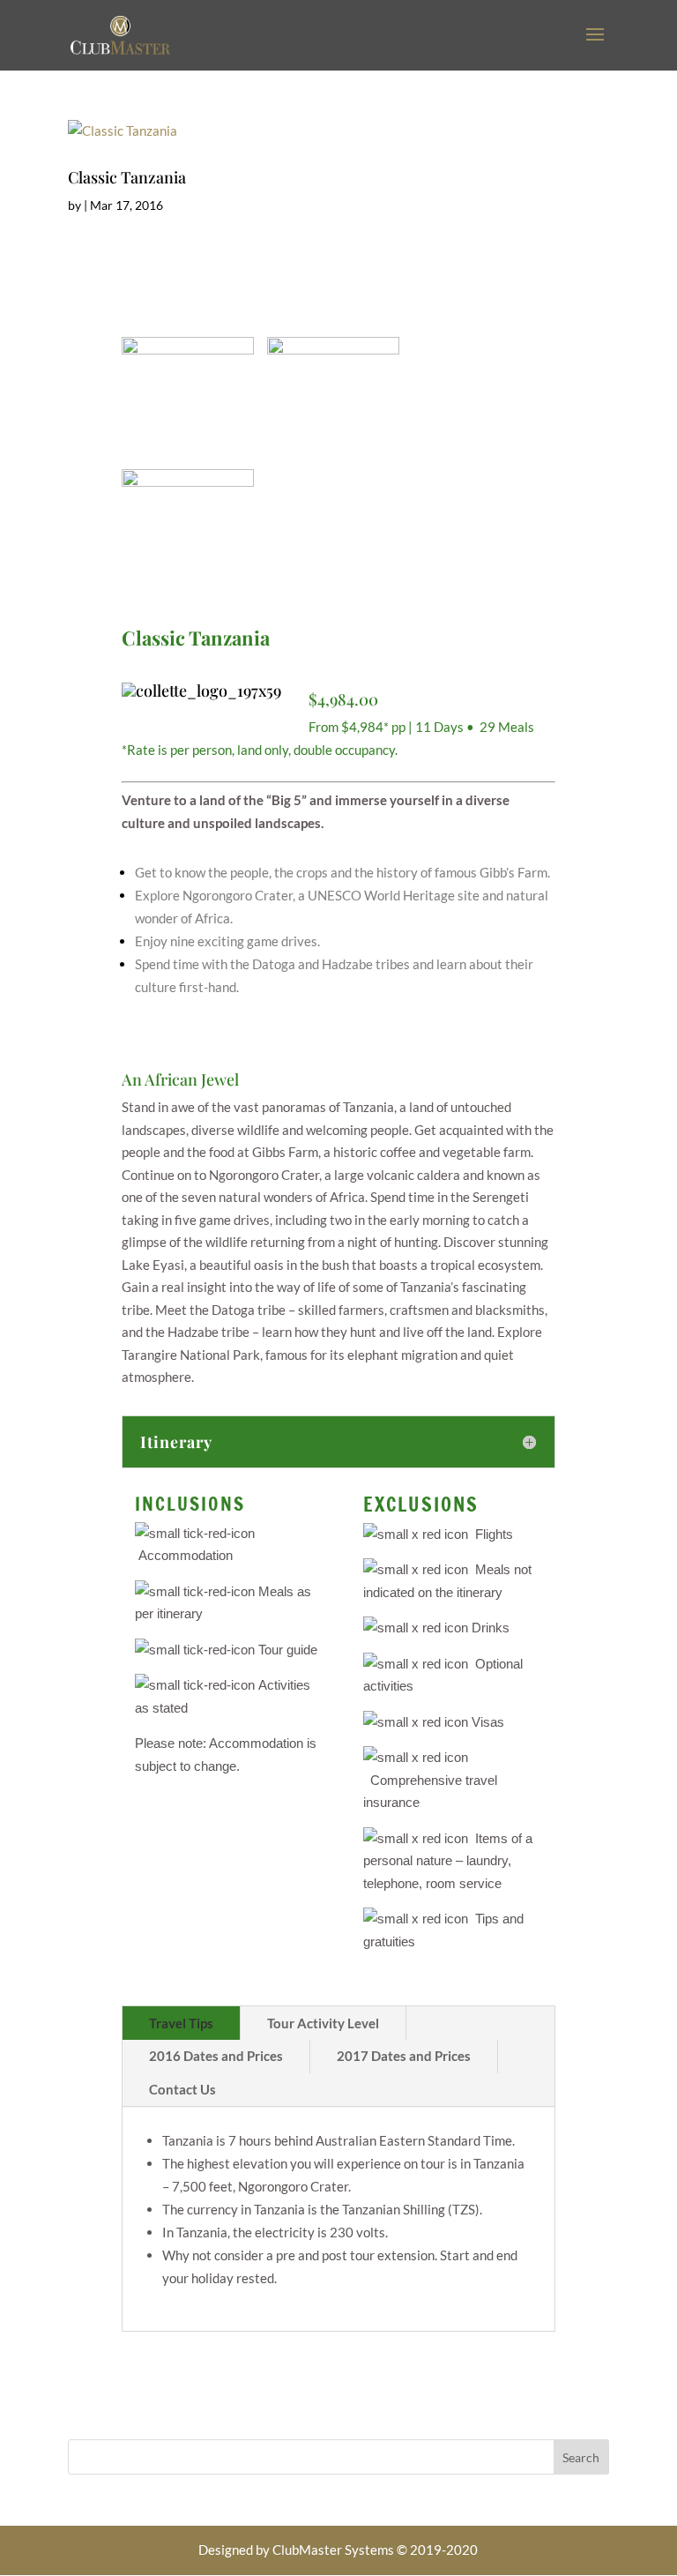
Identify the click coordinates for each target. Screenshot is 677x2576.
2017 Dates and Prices (404, 2056)
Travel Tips (181, 2023)
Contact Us (182, 2089)
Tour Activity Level (323, 2023)
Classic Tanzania (127, 177)
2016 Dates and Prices (216, 2056)
